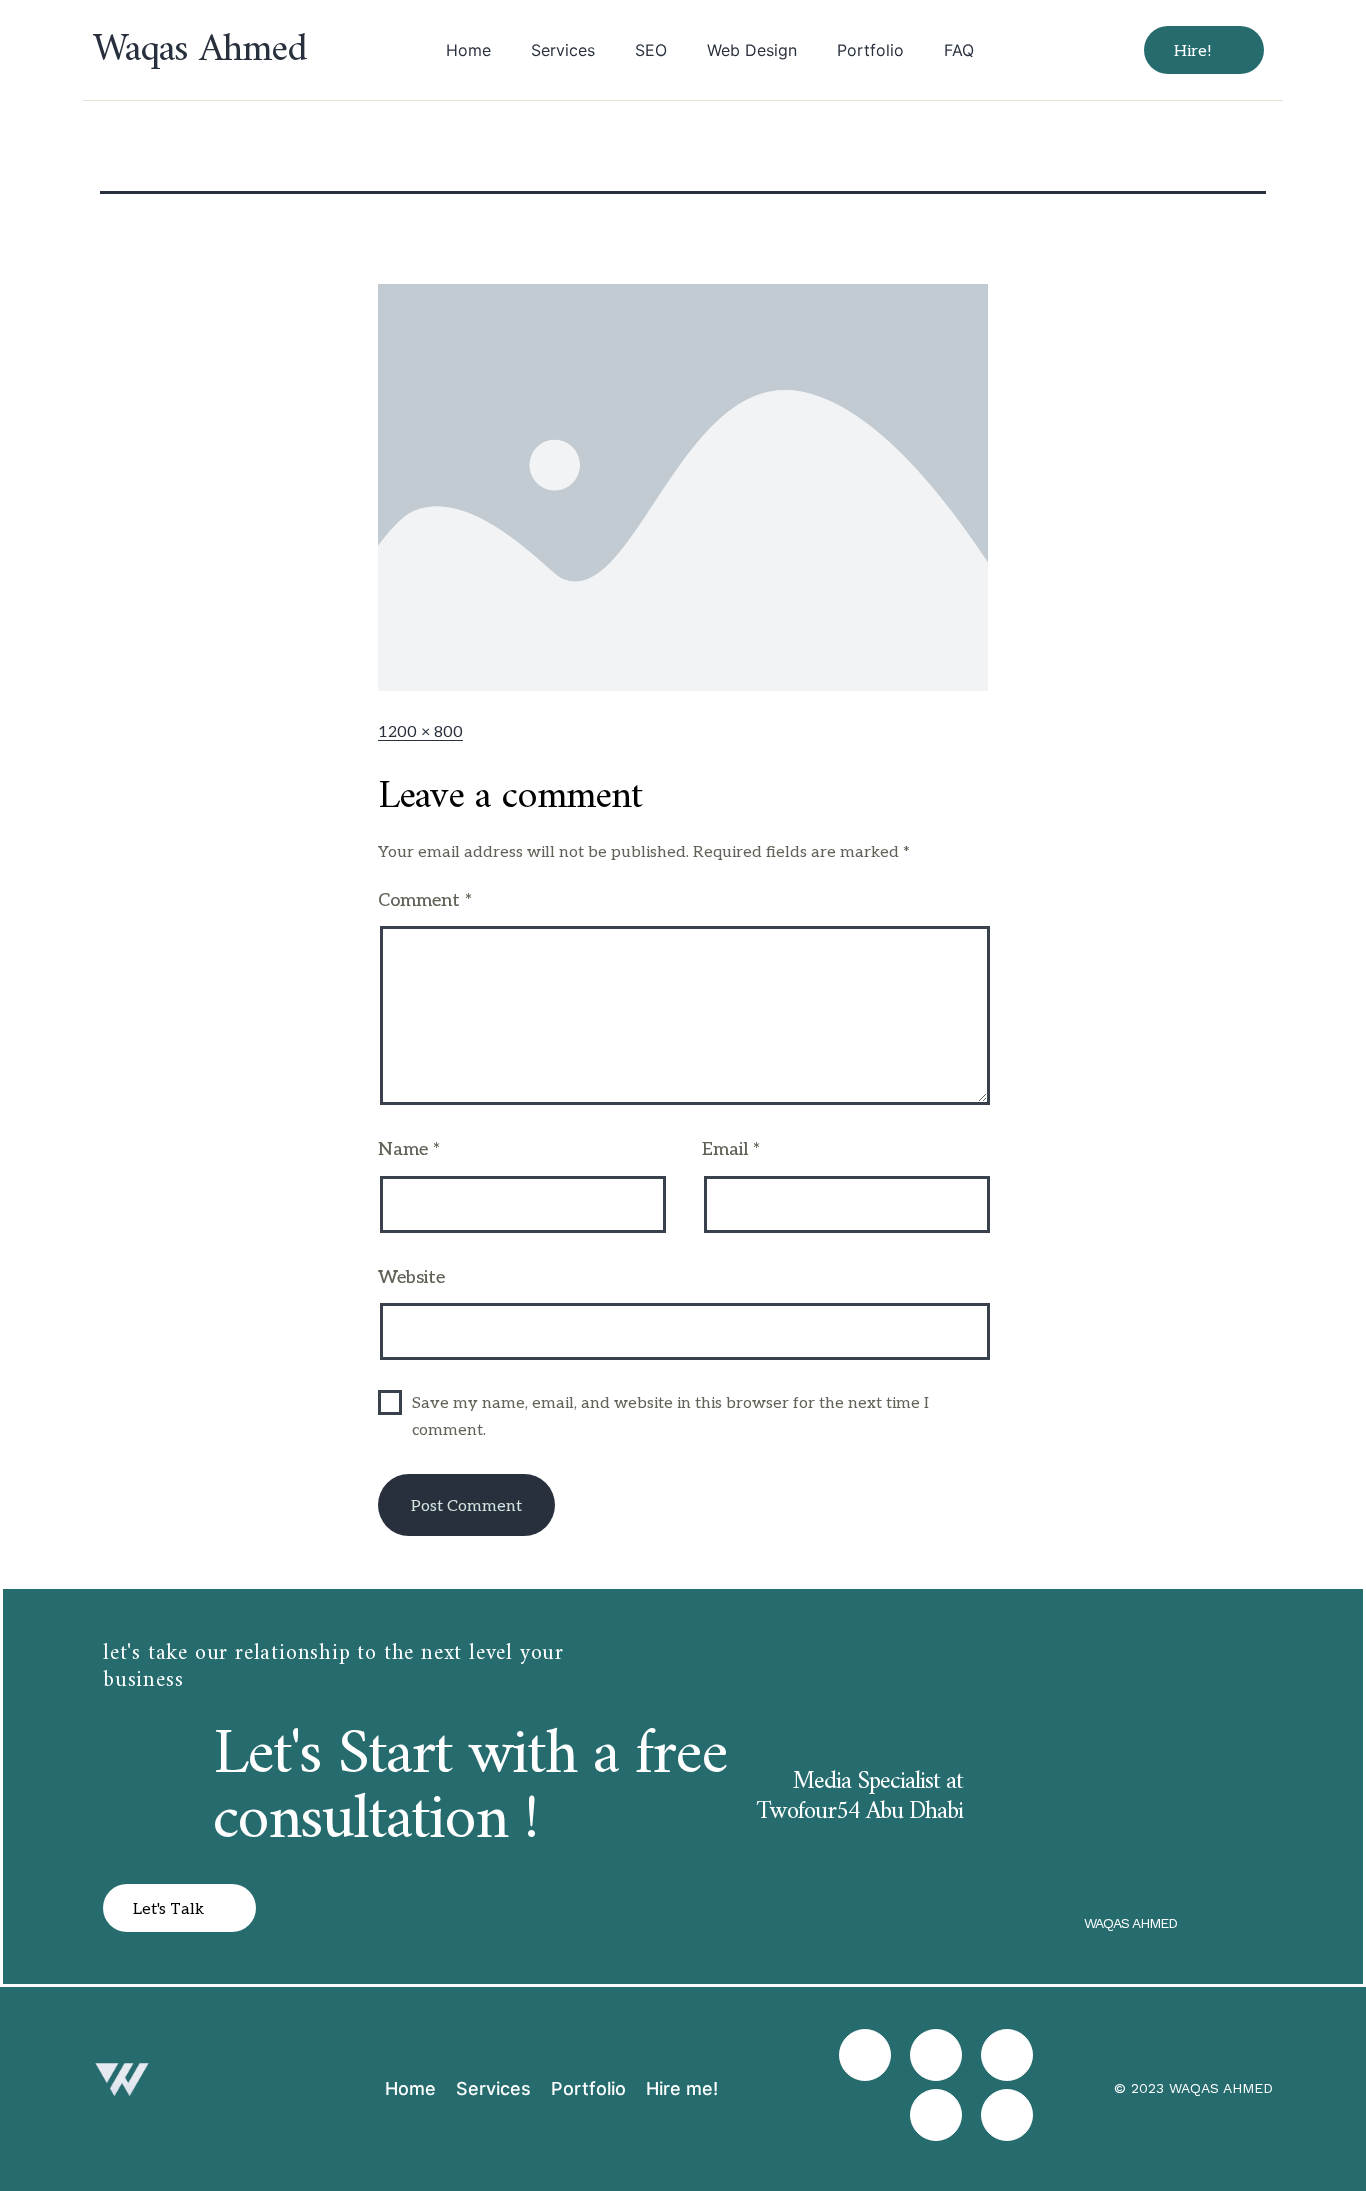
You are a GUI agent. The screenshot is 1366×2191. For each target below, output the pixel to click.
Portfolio (870, 50)
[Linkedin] (936, 2115)
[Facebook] (1007, 2055)
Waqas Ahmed (200, 50)
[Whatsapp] (1007, 2115)
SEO (651, 50)
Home (468, 50)
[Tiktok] (936, 2055)
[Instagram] (865, 2055)
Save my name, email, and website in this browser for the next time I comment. (670, 1417)
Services (563, 50)
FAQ (959, 50)
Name (409, 1149)
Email (731, 1149)
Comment (425, 900)
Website (411, 1277)
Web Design (752, 50)
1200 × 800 (420, 732)
